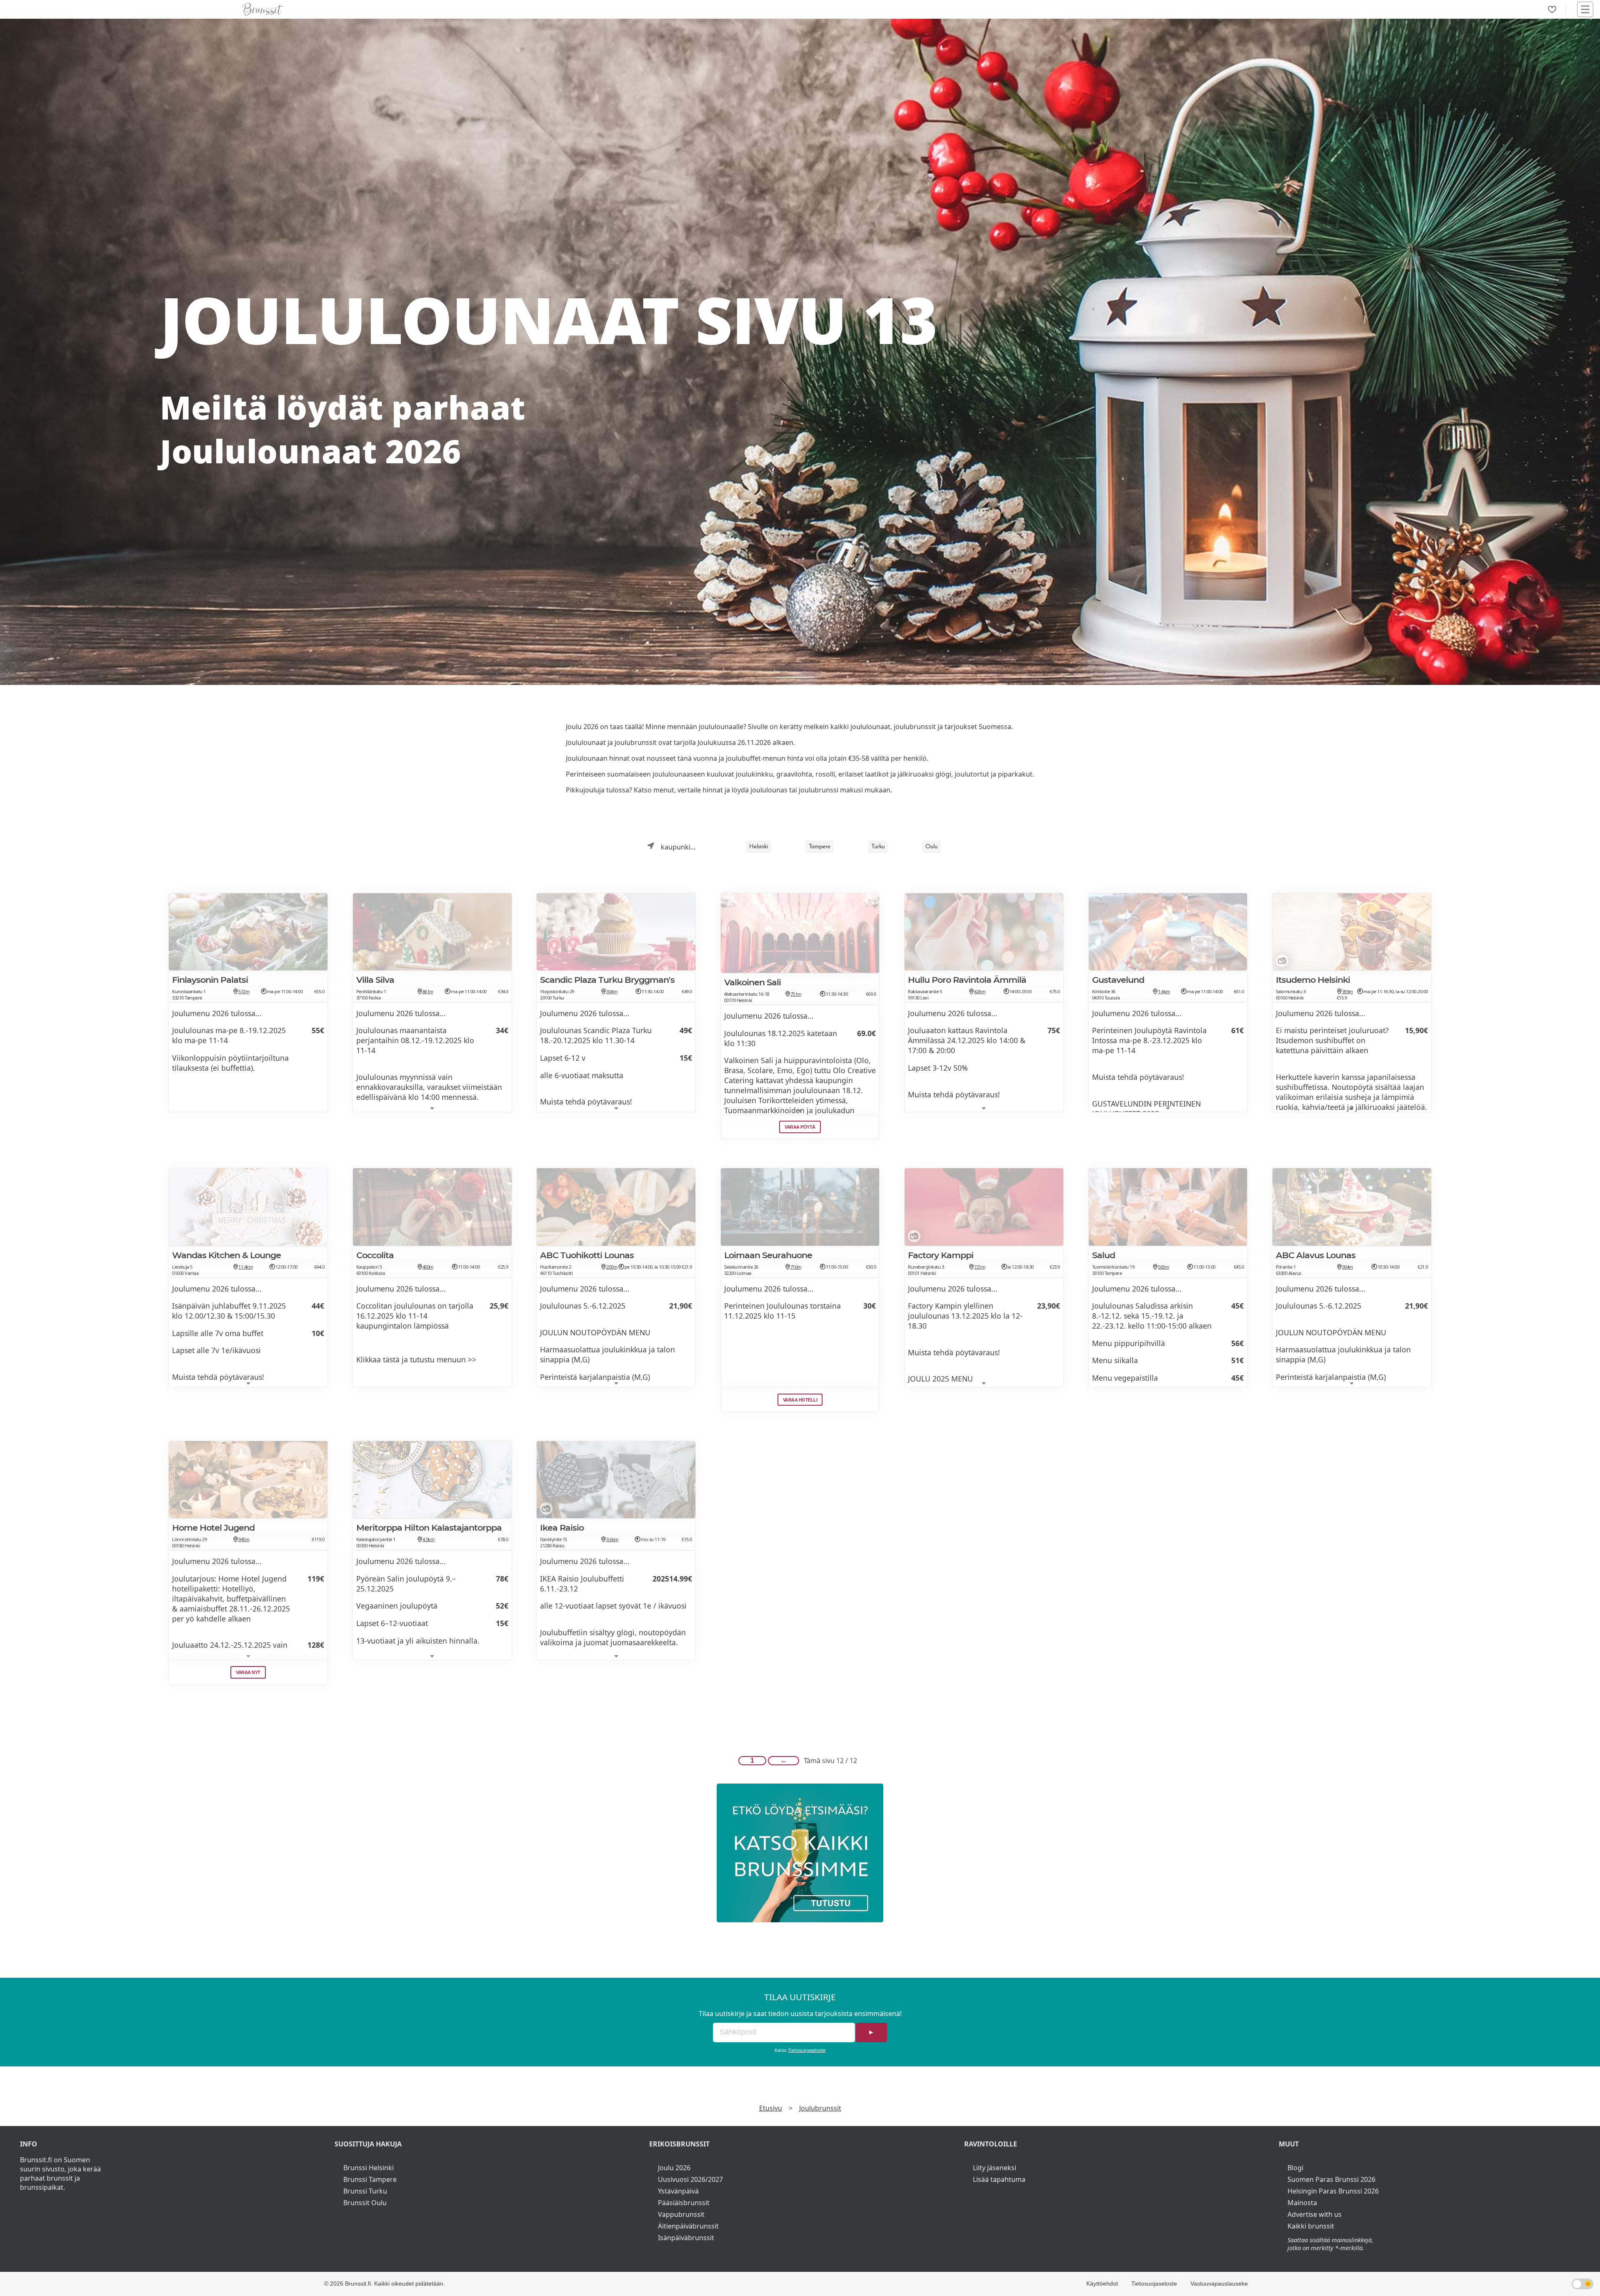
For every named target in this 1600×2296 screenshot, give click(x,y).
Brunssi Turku (365, 2191)
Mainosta (1302, 2203)
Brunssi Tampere (370, 2179)
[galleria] (1280, 962)
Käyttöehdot (1102, 2284)
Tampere (820, 847)
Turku (878, 847)
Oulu (931, 847)
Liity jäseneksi (995, 2168)
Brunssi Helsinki (369, 2168)
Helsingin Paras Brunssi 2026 (1333, 2191)
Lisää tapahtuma (999, 2179)
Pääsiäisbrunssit (684, 2203)
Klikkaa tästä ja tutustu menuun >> (416, 1359)
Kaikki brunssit (1311, 2226)
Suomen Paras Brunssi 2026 (1331, 2179)
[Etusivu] (263, 9)
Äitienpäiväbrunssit (688, 2226)
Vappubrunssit (681, 2214)
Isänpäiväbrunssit (686, 2238)
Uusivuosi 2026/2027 (690, 2179)
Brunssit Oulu (365, 2203)
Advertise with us (1315, 2214)
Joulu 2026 (674, 2168)
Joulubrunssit (820, 2108)
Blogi (1295, 2168)
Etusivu (771, 2108)
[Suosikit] (1552, 10)
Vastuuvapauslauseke (1219, 2284)
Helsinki (759, 847)
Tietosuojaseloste (807, 2050)
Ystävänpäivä (678, 2191)
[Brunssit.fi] (800, 1853)
